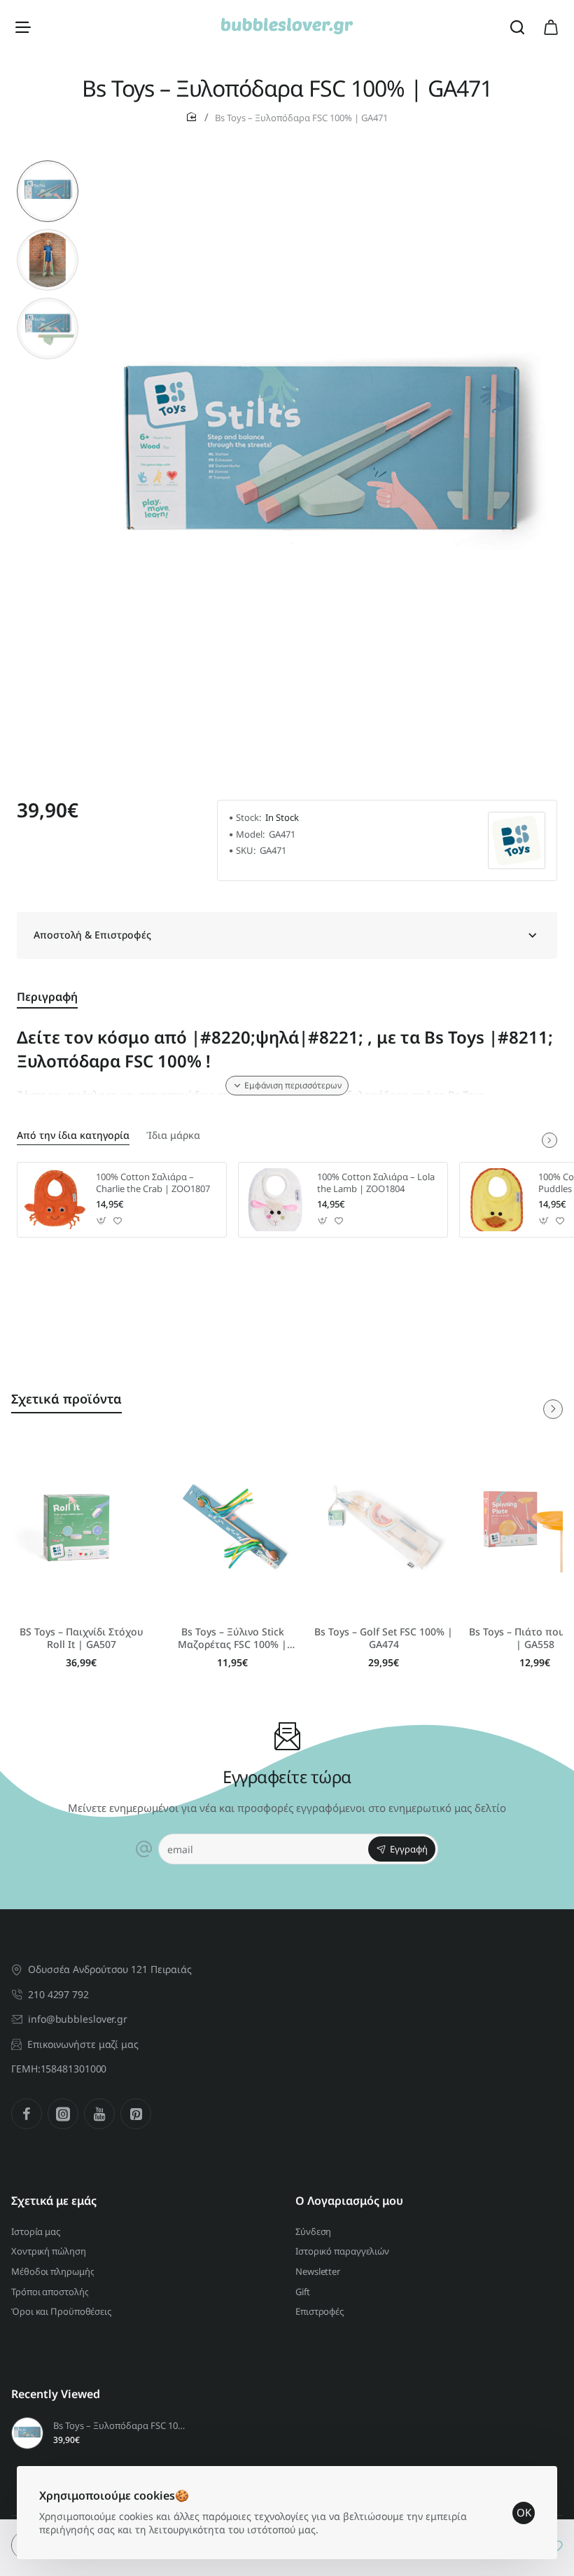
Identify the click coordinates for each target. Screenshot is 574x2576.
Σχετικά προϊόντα (66, 1399)
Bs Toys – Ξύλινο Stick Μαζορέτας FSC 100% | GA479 (232, 1639)
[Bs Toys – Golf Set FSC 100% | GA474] (384, 1526)
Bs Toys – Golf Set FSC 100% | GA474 (384, 1638)
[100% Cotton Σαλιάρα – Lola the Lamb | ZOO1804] (276, 1200)
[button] (48, 166)
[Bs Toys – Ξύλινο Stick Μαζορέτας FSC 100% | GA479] (232, 1526)
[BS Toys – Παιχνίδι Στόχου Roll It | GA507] (81, 1526)
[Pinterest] (136, 2114)
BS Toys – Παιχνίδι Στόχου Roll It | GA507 (82, 1638)
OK (524, 2512)
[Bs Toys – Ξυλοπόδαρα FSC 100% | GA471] (27, 2433)
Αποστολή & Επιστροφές (92, 935)
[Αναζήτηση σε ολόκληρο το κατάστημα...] (517, 26)
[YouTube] (99, 2114)
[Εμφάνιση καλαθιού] (551, 26)
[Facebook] (27, 2114)
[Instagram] (63, 2114)
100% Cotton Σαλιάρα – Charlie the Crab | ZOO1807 (153, 1183)
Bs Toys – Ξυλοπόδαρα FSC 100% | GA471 (119, 2426)
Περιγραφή (47, 997)
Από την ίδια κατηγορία (73, 1135)
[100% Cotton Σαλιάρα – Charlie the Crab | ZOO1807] (55, 1200)
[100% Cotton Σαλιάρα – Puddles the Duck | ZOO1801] (497, 1200)
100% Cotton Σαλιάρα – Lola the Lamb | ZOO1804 (376, 1183)
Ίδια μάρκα (173, 1135)
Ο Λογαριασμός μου (349, 2201)
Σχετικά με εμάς (54, 2201)
